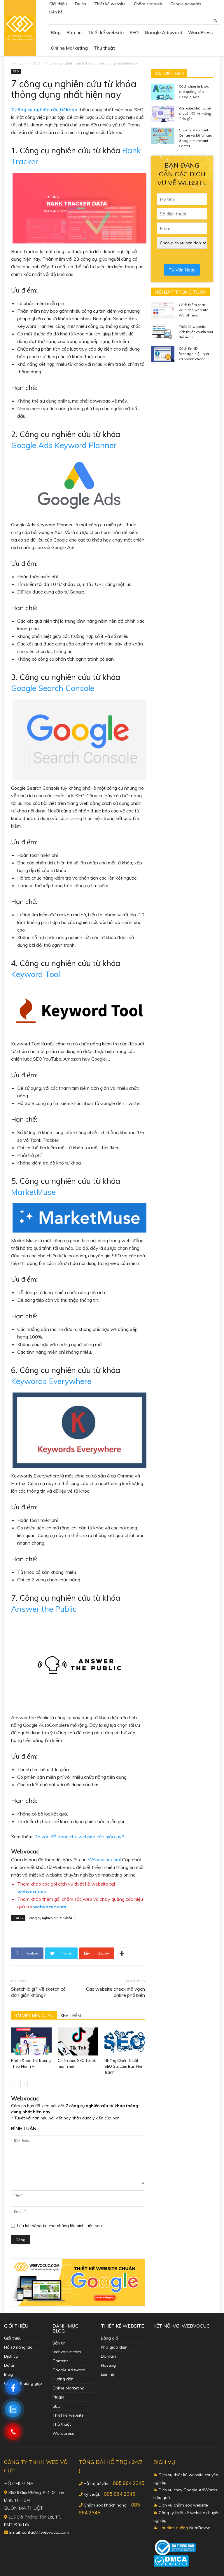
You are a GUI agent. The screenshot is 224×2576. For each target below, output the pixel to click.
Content (60, 2361)
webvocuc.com (50, 1907)
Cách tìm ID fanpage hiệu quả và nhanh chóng (194, 354)
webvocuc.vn (32, 1891)
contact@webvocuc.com (45, 2532)
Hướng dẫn (63, 2379)
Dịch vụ (11, 2356)
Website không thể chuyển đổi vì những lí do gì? (195, 113)
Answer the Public (44, 1609)
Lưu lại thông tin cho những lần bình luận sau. (60, 2226)
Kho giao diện (114, 2347)
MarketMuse (33, 1192)
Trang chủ (19, 63)
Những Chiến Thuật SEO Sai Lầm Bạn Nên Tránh (124, 2066)
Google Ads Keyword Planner (64, 445)
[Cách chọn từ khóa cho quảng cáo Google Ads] (163, 92)
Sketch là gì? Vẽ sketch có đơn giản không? (38, 1992)
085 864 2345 (129, 2483)
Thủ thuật (104, 48)
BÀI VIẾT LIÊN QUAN (34, 2015)
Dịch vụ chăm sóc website (183, 2505)
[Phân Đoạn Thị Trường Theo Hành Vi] (31, 2041)
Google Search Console (53, 688)
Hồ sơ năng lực (18, 2347)
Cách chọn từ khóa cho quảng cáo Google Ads (194, 92)
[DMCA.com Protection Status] (171, 2565)
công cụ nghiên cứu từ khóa (51, 1918)
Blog (56, 32)
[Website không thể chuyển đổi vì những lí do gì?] (163, 114)
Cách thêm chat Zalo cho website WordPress (194, 310)
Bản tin (74, 32)
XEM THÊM (71, 2015)
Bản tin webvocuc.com (67, 2347)
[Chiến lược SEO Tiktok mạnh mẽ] (78, 2041)
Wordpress (63, 2433)
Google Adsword (163, 32)
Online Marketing (69, 48)
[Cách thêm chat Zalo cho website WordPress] (163, 310)
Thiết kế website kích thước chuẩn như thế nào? (196, 332)
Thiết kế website (110, 4)
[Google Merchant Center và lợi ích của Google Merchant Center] (163, 136)
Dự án (80, 4)
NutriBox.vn (200, 2528)
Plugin (58, 2397)
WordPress (200, 32)
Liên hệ (56, 12)
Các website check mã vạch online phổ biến (116, 1992)
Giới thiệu (58, 4)
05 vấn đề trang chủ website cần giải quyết (80, 1837)
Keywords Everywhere (51, 1381)
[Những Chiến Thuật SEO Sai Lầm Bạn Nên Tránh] (125, 2041)
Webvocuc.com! (104, 1860)
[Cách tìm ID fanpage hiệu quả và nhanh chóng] (163, 354)
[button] (216, 20)
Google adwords (186, 4)
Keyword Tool (36, 974)
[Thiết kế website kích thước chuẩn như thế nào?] (163, 332)
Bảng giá (110, 2338)
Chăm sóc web (148, 4)
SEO (134, 32)
